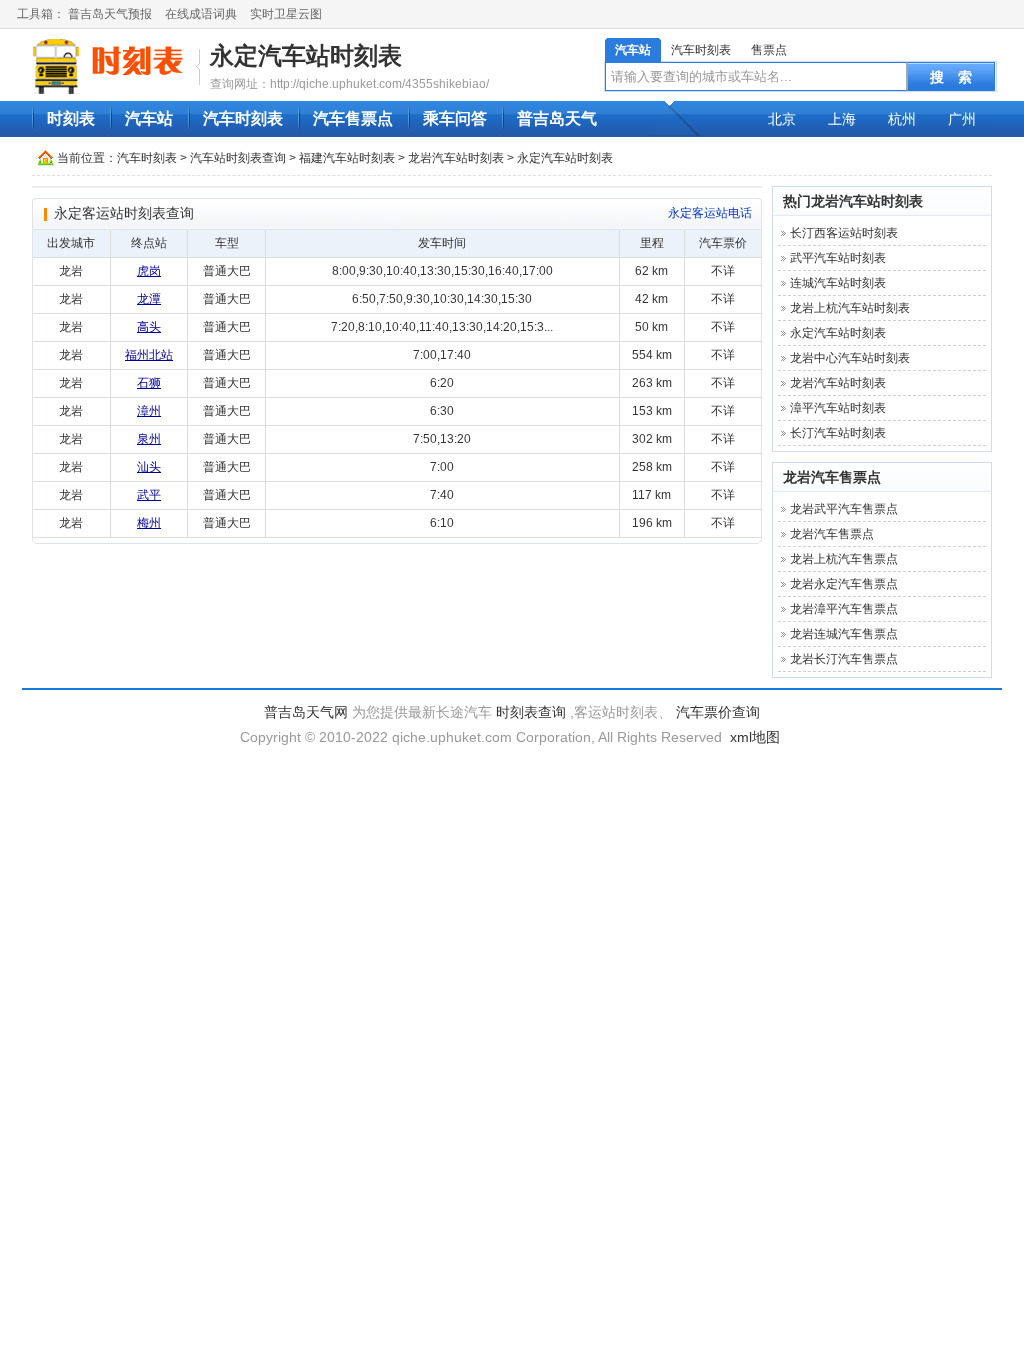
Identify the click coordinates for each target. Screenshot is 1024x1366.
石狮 (149, 383)
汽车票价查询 (718, 712)
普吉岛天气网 (306, 712)
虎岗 (149, 271)
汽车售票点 (353, 118)
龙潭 (149, 299)
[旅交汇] (111, 66)
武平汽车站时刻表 (838, 258)
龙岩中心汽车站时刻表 (850, 358)
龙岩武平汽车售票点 (844, 509)
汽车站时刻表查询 (238, 158)
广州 (962, 119)
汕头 (149, 467)
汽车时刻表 (701, 50)
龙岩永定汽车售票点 (844, 584)
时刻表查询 (531, 712)
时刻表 (71, 118)
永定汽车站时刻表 (306, 55)
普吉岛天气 (557, 118)
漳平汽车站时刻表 (838, 408)
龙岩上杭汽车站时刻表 (850, 308)
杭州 (902, 119)
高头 (149, 327)
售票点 (769, 50)
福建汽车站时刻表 (347, 158)
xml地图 (755, 737)
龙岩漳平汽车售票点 (844, 609)
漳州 (149, 411)
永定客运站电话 (710, 213)
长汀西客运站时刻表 (844, 233)
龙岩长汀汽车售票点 (844, 659)
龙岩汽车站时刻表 (456, 158)
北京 (782, 119)
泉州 (149, 439)
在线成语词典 (201, 14)
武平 (149, 495)
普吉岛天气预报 (110, 14)
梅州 (149, 523)
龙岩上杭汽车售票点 (844, 559)
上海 (842, 119)
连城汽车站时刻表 (838, 283)
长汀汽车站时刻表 (838, 433)
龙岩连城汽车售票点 (844, 634)
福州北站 (149, 355)
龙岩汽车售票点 (832, 477)
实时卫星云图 (286, 14)
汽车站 (633, 50)
